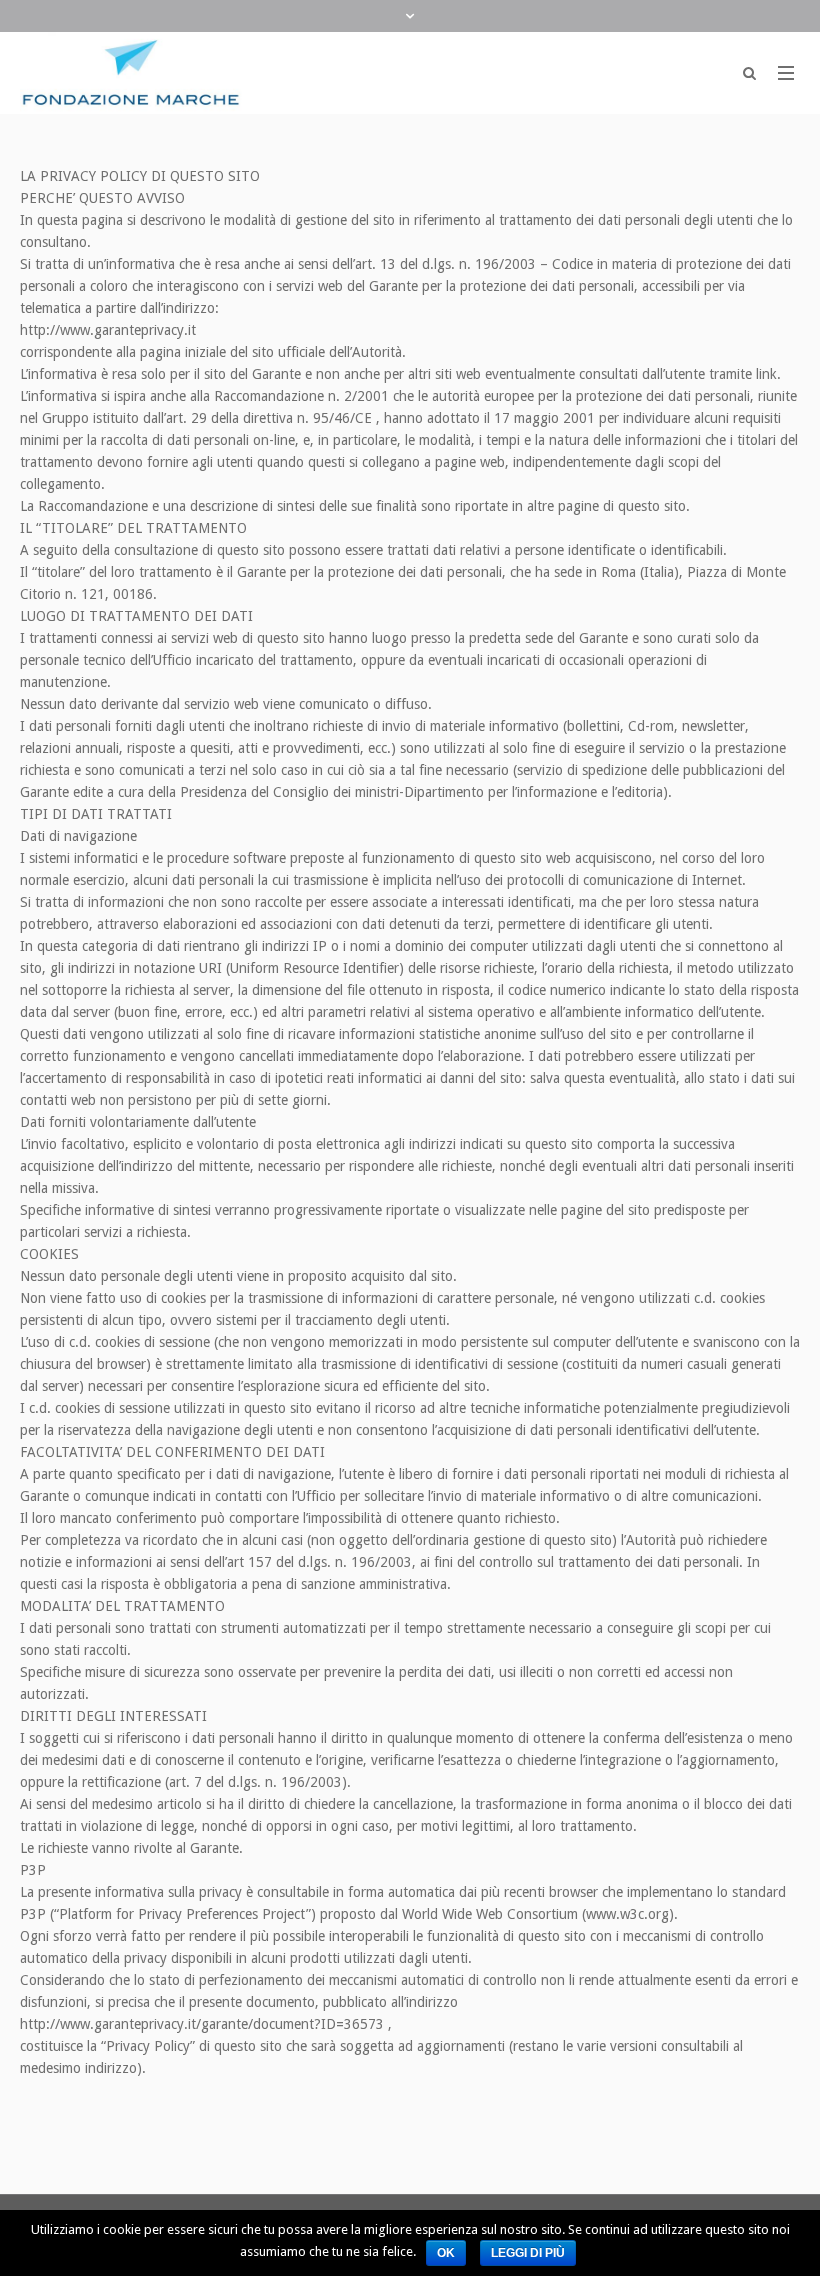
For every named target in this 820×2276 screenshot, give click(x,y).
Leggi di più (528, 2253)
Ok (446, 2253)
